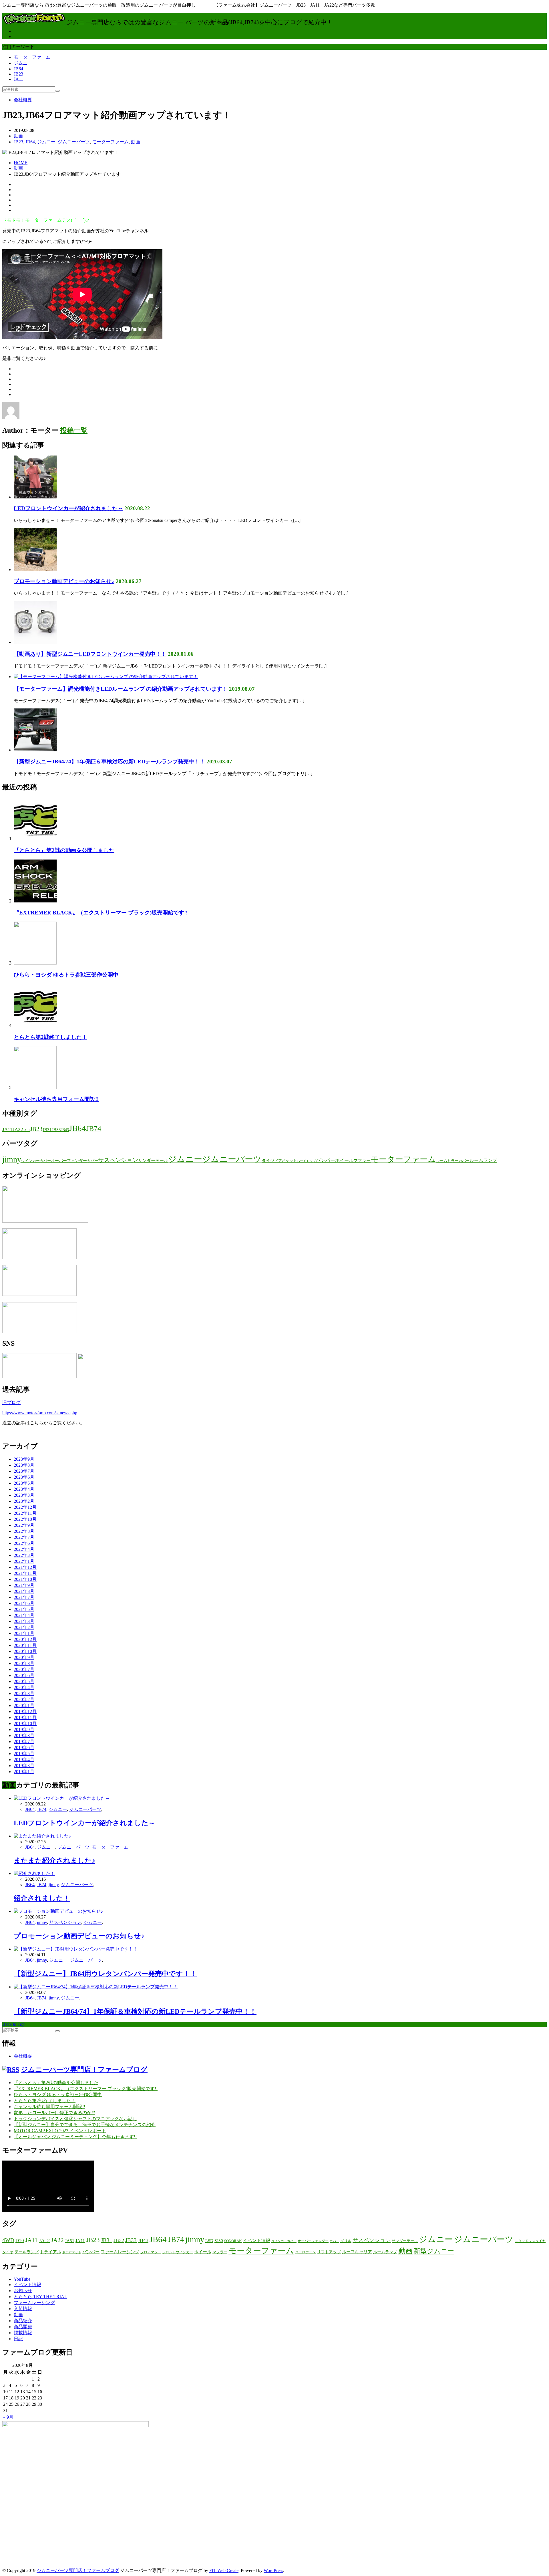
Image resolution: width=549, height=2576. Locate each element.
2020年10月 (25, 1651)
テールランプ (27, 2252)
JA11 (18, 79)
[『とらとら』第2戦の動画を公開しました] (35, 839)
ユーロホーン (305, 2252)
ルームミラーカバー (453, 1161)
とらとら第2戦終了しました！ (50, 1037)
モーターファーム (32, 57)
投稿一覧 (74, 430)
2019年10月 (25, 1723)
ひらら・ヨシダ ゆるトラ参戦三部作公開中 (66, 975)
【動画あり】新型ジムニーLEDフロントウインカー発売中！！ (90, 654)
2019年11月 (25, 1717)
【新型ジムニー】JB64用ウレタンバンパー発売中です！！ (105, 1974)
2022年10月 (25, 1519)
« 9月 (8, 2417)
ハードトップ (306, 1161)
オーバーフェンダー (69, 1161)
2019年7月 (24, 1742)
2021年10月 (25, 1579)
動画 (18, 136)
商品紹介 (23, 2321)
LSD (209, 2241)
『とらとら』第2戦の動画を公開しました (64, 850)
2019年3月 (24, 1766)
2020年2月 (24, 1699)
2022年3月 (24, 1555)
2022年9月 (24, 1525)
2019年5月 (24, 1754)
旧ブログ (11, 1402)
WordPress (273, 2570)
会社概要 (23, 100)
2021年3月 (24, 1621)
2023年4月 (24, 1489)
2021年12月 (25, 1567)
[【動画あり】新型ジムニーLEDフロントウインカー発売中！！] (35, 642)
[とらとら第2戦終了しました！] (35, 1025)
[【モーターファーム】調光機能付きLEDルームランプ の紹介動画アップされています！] (106, 677)
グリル (346, 2241)
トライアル (50, 2252)
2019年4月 (24, 1760)
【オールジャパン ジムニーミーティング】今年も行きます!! (75, 2137)
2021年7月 (24, 1597)
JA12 (44, 2240)
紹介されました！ (42, 1898)
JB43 (65, 1130)
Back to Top (13, 2024)
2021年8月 (24, 1591)
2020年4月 (24, 1687)
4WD (8, 2240)
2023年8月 (24, 1465)
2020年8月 (24, 1663)
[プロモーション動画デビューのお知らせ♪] (35, 570)
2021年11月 (25, 1573)
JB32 (119, 2240)
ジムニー (23, 63)
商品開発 (23, 2327)
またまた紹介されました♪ (54, 1860)
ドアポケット (286, 1161)
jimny (12, 1159)
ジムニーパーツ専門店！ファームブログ (84, 2070)
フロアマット (151, 2252)
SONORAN (233, 2241)
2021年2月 (24, 1627)
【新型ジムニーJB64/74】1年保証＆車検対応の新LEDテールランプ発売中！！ (109, 762)
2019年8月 (24, 1736)
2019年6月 (24, 1748)
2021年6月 (24, 1603)
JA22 (18, 1129)
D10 (20, 2241)
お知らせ (23, 2291)
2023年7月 (24, 1471)
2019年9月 (24, 1729)
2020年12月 (25, 1639)
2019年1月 (24, 1772)
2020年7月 (24, 1669)
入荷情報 (23, 2309)
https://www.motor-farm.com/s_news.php (40, 1413)
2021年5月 (24, 1609)
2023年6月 (24, 1477)
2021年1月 (24, 1633)
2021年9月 (24, 1585)
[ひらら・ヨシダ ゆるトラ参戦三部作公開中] (35, 963)
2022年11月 (25, 1513)
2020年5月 (24, 1681)
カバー (93, 1161)
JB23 (18, 74)
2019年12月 (25, 1711)
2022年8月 (24, 1531)
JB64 (18, 69)
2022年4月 (24, 1549)
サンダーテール (153, 1161)
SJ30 (219, 2241)
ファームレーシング (120, 2252)
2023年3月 (24, 1495)
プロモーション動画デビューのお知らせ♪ (64, 581)
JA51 (27, 1130)
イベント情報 (256, 2241)
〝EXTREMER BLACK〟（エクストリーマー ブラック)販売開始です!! (101, 913)
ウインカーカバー (36, 1161)
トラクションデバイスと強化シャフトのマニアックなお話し (75, 2119)
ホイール (344, 1160)
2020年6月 (24, 1675)
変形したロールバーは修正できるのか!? (54, 2113)
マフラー (362, 1161)
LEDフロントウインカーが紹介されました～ (68, 508)
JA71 (80, 2241)
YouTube (22, 2279)
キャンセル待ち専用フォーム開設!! (56, 1099)
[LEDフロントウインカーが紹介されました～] (35, 497)
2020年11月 (25, 1645)
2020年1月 (24, 1705)
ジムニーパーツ (74, 142)
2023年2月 (24, 1501)
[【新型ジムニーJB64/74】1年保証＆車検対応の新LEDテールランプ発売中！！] (35, 750)
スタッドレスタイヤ (530, 2241)
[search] (57, 91)
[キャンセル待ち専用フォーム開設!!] (35, 1087)
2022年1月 (24, 1561)
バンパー (325, 1160)
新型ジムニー (434, 2251)
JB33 (56, 1130)
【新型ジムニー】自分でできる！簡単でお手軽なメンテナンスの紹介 (85, 2125)
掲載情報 (23, 2333)
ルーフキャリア (357, 2252)
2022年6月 (24, 1543)
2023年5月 (24, 1483)
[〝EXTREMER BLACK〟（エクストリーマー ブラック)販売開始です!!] (35, 901)
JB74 (94, 1128)
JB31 (47, 1130)
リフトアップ (329, 2252)
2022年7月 (24, 1537)
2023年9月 (24, 1459)
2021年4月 (24, 1615)
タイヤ (268, 1161)
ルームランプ (483, 1160)
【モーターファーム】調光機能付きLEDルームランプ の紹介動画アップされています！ (121, 689)
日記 (18, 2339)
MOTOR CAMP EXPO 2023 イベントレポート (60, 2131)
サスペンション (118, 1160)
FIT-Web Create (224, 2570)
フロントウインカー (178, 2252)
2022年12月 (25, 1507)
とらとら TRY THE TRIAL (40, 2297)
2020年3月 (24, 1693)
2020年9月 (24, 1657)
